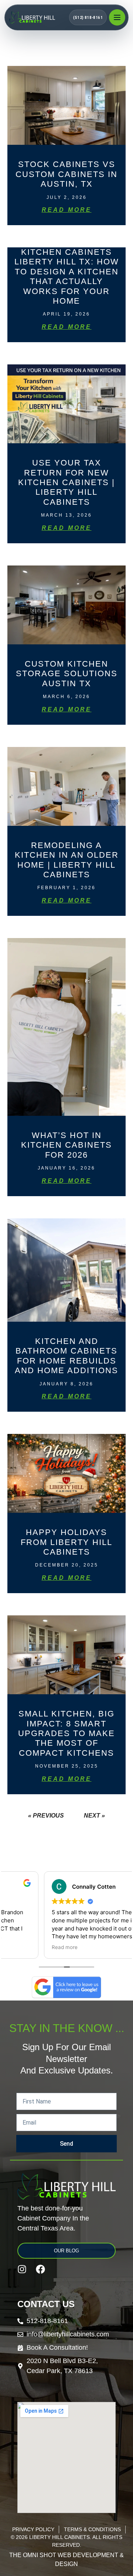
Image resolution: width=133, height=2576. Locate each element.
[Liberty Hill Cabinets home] (38, 17)
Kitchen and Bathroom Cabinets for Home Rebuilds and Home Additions (66, 1356)
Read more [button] (25, 1947)
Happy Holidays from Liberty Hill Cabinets (66, 1542)
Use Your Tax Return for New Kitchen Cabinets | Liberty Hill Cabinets (66, 482)
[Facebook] (40, 2269)
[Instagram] (22, 2269)
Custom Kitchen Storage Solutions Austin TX (67, 674)
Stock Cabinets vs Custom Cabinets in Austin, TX (66, 174)
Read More (67, 210)
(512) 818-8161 (88, 18)
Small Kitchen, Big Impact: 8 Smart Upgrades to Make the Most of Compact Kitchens (66, 1733)
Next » (94, 1816)
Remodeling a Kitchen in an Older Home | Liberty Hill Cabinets (67, 860)
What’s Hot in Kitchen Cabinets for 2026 (66, 1145)
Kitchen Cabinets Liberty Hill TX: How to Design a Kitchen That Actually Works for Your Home (67, 276)
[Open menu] (117, 17)
